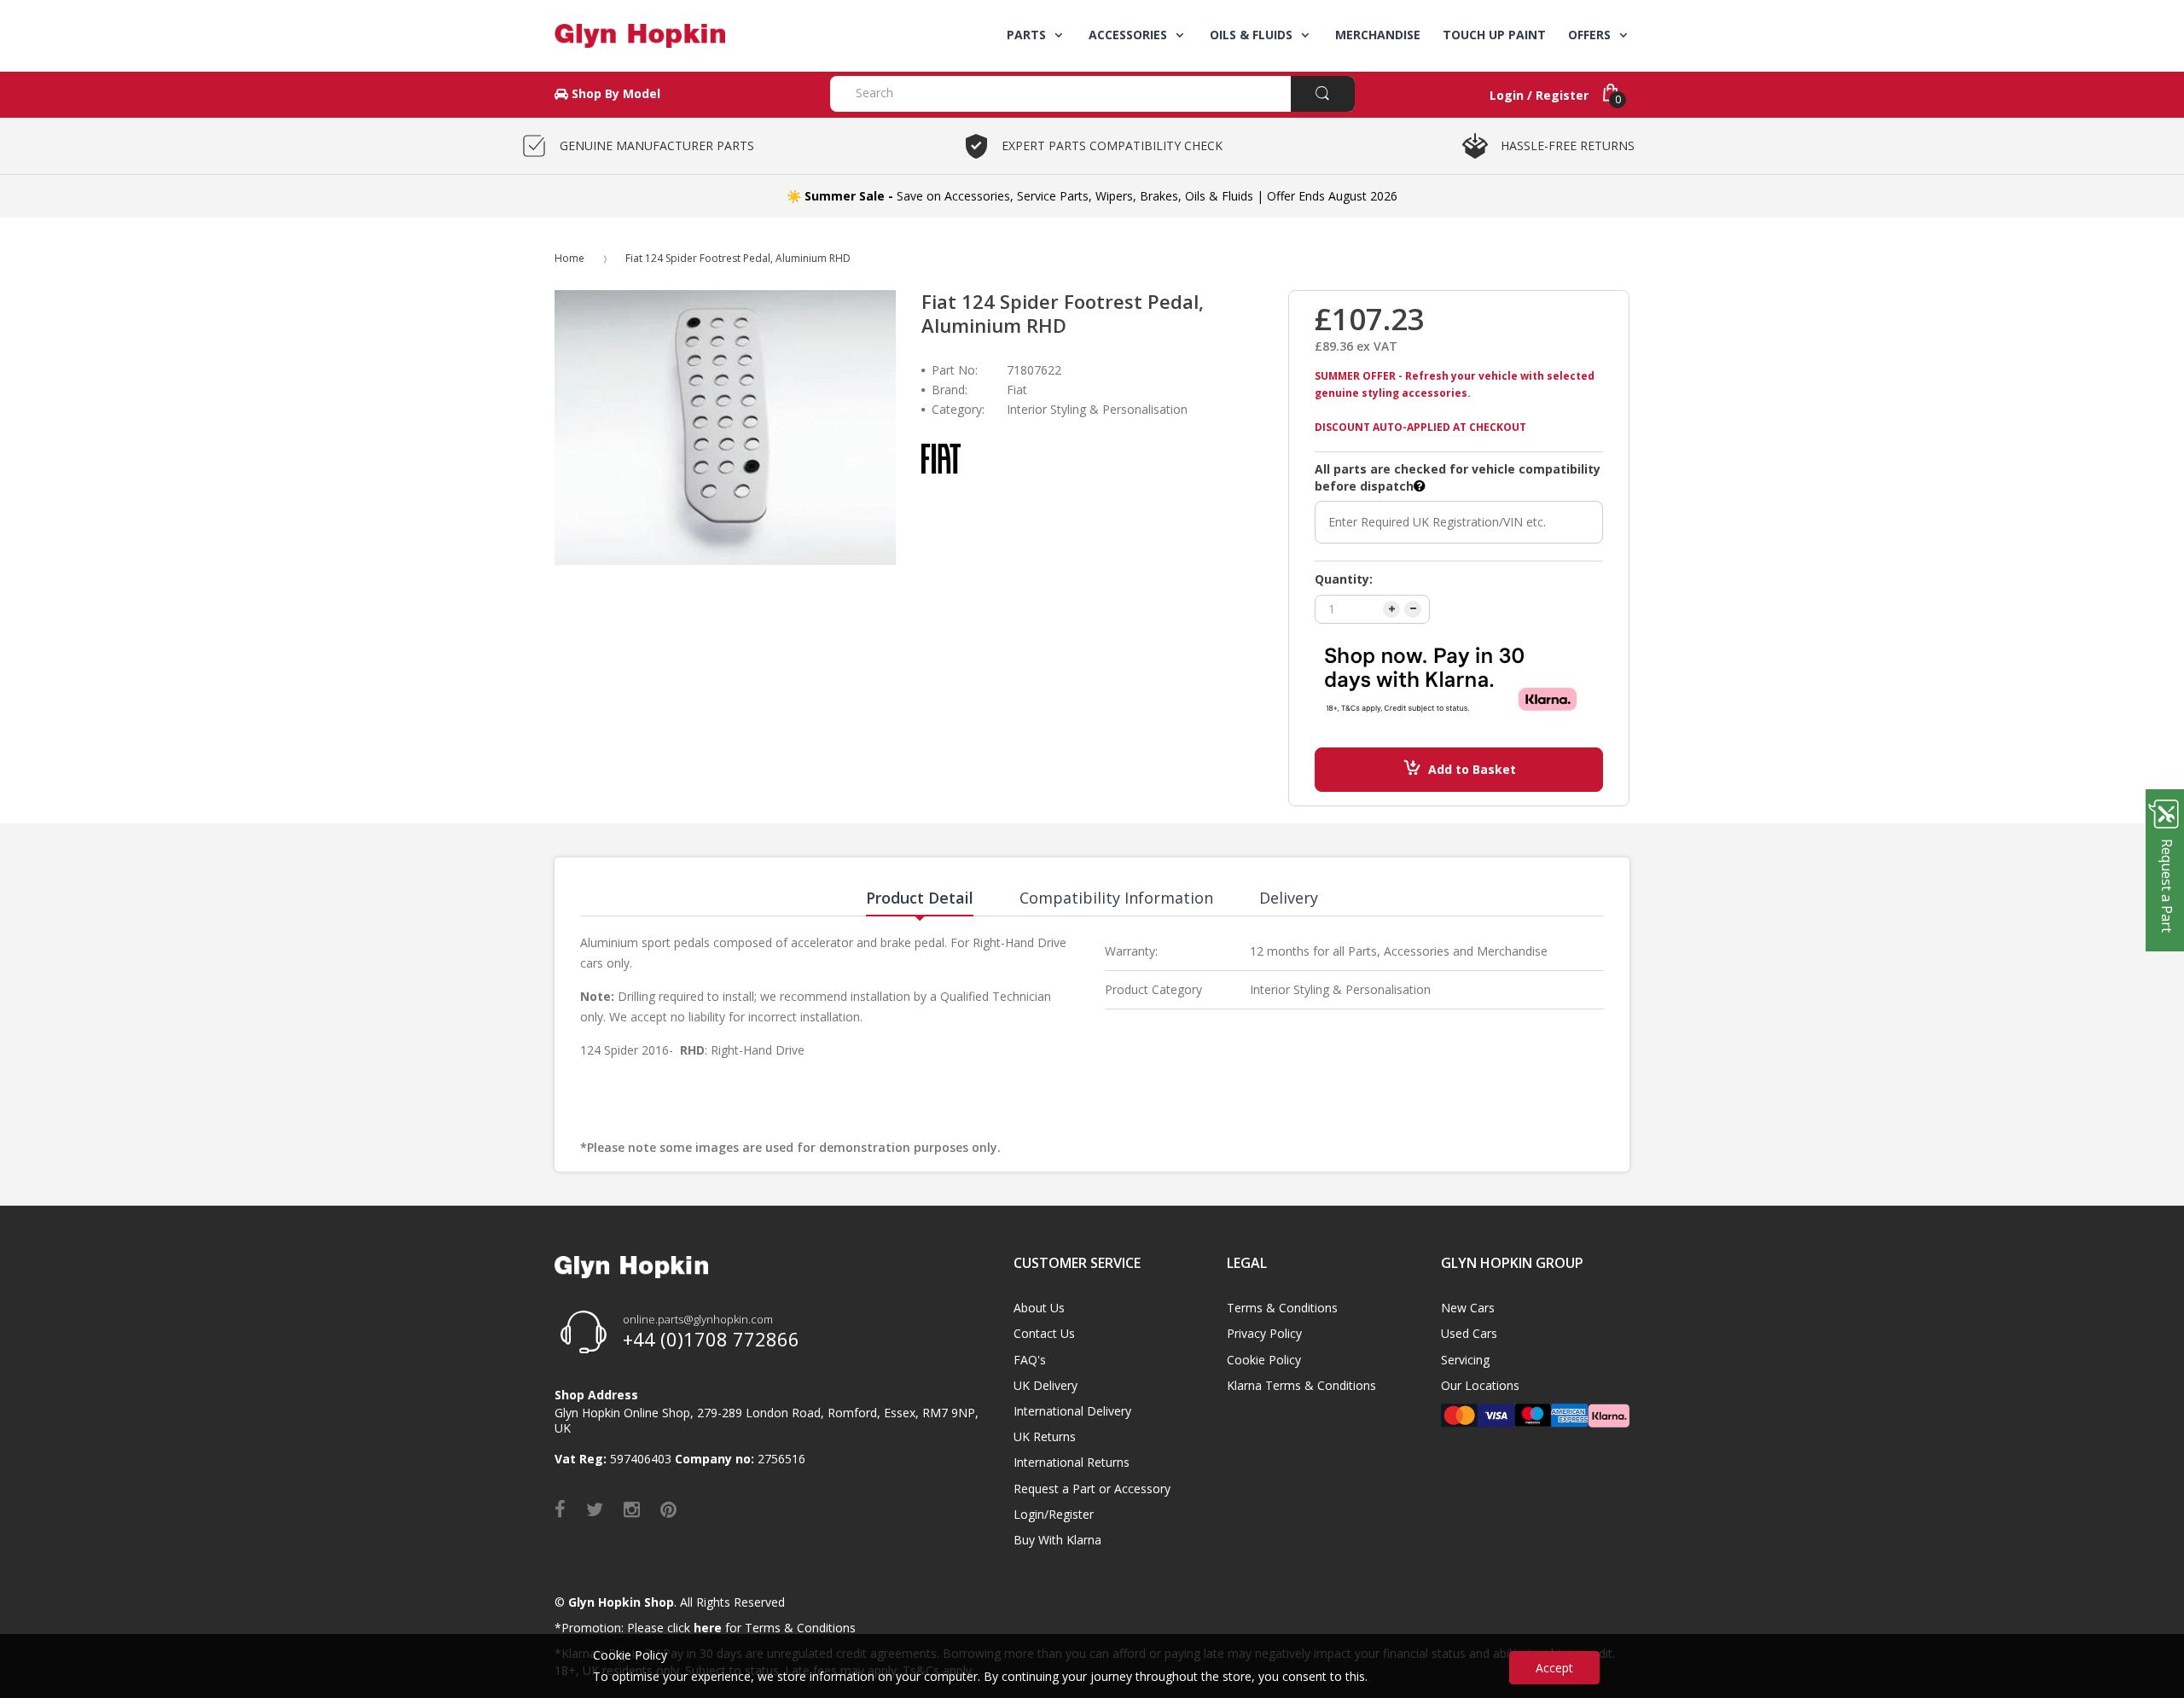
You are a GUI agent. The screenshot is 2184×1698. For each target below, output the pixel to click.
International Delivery (1072, 1411)
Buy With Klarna (1057, 1540)
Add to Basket (1472, 769)
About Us (1039, 1308)
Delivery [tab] (1289, 898)
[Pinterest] (668, 1509)
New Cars (1468, 1308)
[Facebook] (560, 1509)
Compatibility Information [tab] (1116, 898)
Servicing (1465, 1360)
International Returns (1072, 1462)
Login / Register (1539, 95)
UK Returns (1045, 1436)
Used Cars (1469, 1333)
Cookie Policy (1264, 1360)
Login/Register (1054, 1514)
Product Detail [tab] (920, 898)
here (708, 1628)
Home (569, 258)
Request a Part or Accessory (1092, 1489)
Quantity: (1344, 579)
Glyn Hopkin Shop (621, 1602)
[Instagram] (632, 1509)
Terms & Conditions (1282, 1308)
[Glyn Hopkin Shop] (680, 36)
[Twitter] (595, 1509)
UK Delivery (1046, 1385)
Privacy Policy (1264, 1333)
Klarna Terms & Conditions (1301, 1385)
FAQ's (1030, 1360)
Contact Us (1044, 1333)
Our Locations (1480, 1385)
